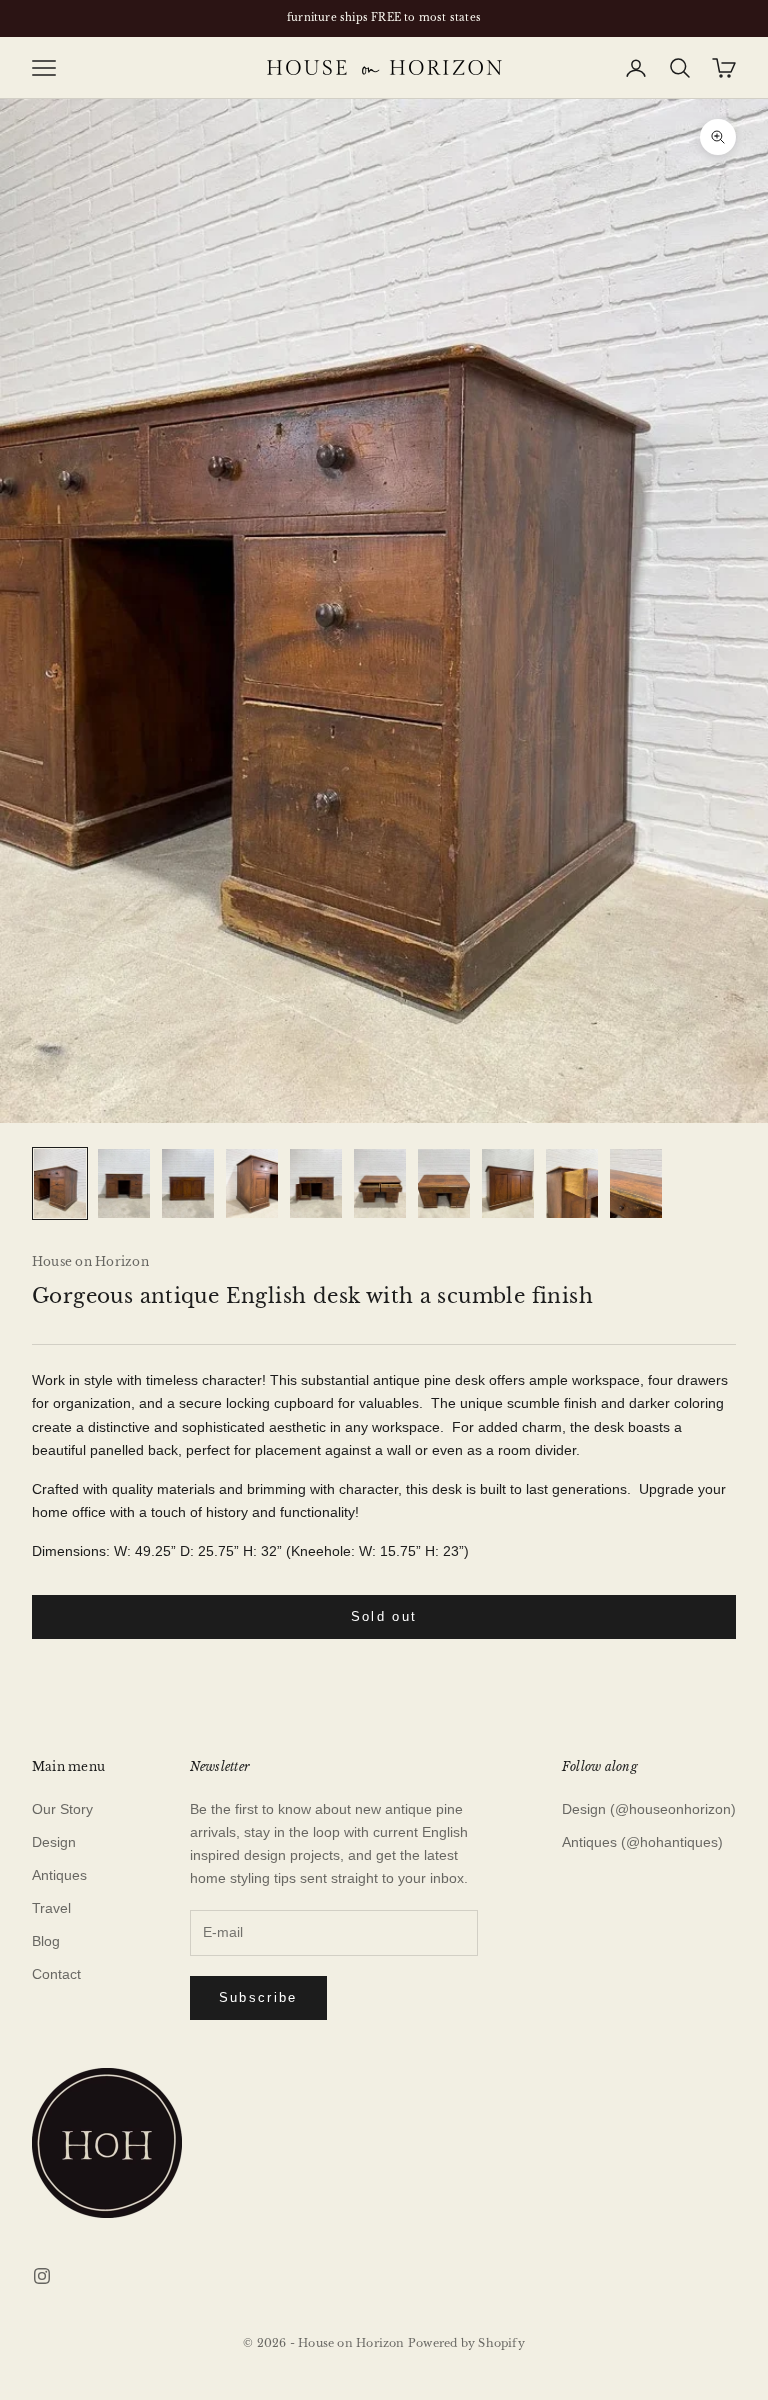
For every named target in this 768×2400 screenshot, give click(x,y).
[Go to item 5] (316, 1183)
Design (54, 1842)
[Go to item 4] (252, 1183)
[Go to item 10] (636, 1183)
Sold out (384, 1616)
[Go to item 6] (380, 1183)
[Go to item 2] (124, 1183)
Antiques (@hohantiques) (642, 1842)
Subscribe (258, 1997)
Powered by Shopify (466, 2343)
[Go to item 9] (572, 1183)
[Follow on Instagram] (42, 2276)
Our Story (62, 1809)
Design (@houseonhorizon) (649, 1809)
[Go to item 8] (508, 1183)
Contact (56, 1974)
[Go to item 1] (60, 1183)
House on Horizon (90, 1261)
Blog (46, 1941)
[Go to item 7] (444, 1183)
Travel (51, 1908)
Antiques (59, 1875)
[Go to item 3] (188, 1183)
